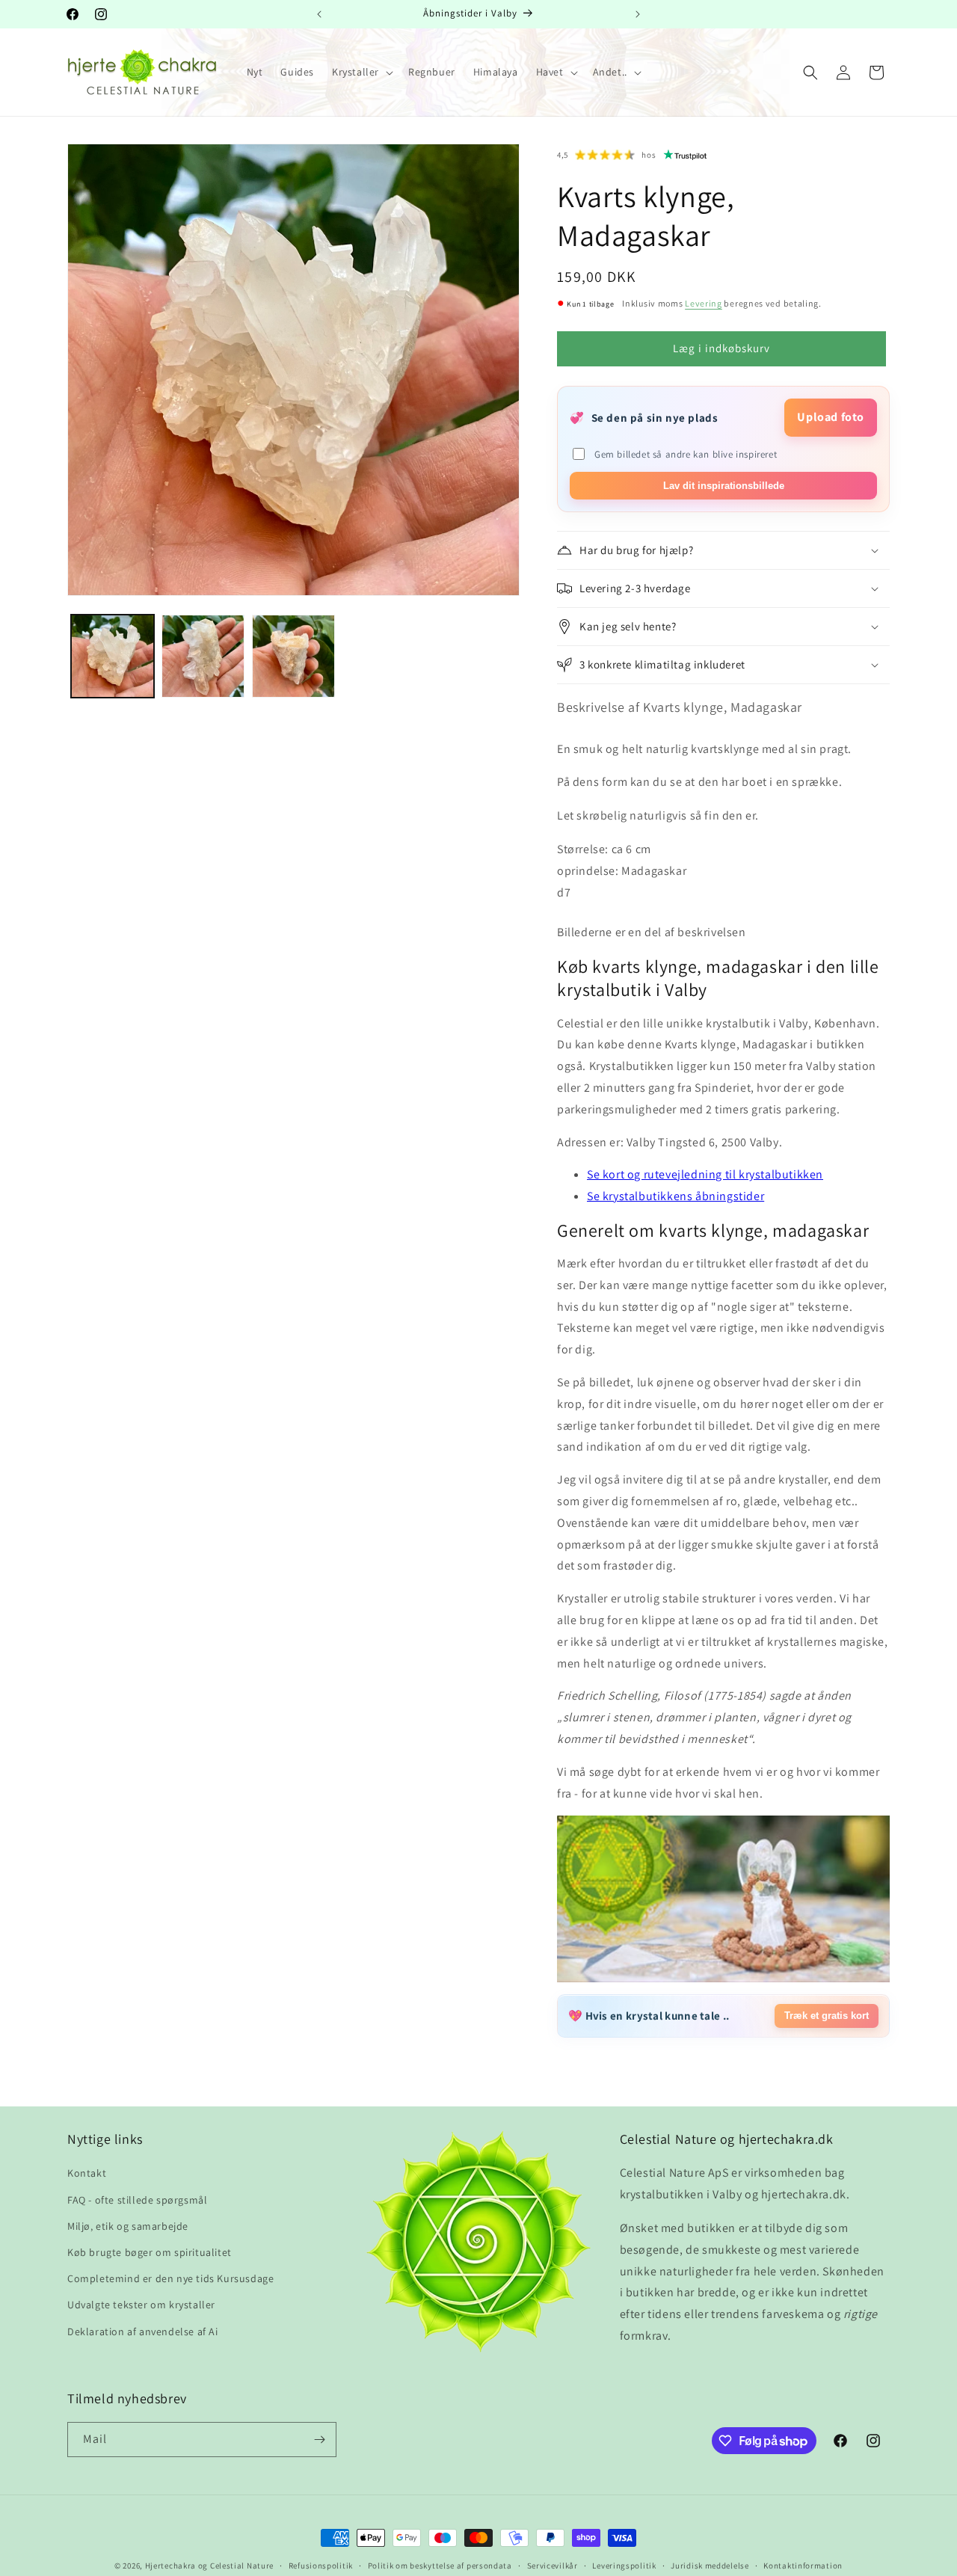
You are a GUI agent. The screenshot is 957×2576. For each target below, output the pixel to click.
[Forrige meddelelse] (319, 14)
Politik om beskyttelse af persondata (440, 2566)
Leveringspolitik (624, 2566)
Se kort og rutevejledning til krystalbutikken (705, 1174)
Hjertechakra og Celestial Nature (209, 2566)
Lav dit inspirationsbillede (724, 486)
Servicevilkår (553, 2566)
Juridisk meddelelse (710, 2566)
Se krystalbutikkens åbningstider (676, 1196)
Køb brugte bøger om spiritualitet (150, 2251)
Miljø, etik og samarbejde (128, 2225)
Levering (704, 303)
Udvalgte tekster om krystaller (141, 2305)
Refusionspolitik (321, 2566)
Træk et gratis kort (827, 2016)
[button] (361, 72)
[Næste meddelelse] (638, 14)
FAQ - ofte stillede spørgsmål (137, 2199)
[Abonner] (319, 2440)
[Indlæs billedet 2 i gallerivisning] (203, 656)
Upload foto (831, 417)
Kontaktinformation (803, 2566)
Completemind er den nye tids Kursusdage (170, 2278)
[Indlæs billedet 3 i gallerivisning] (293, 656)
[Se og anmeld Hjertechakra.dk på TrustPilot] (686, 155)
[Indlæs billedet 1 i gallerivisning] (113, 656)
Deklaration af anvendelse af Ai (143, 2331)
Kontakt (87, 2173)
